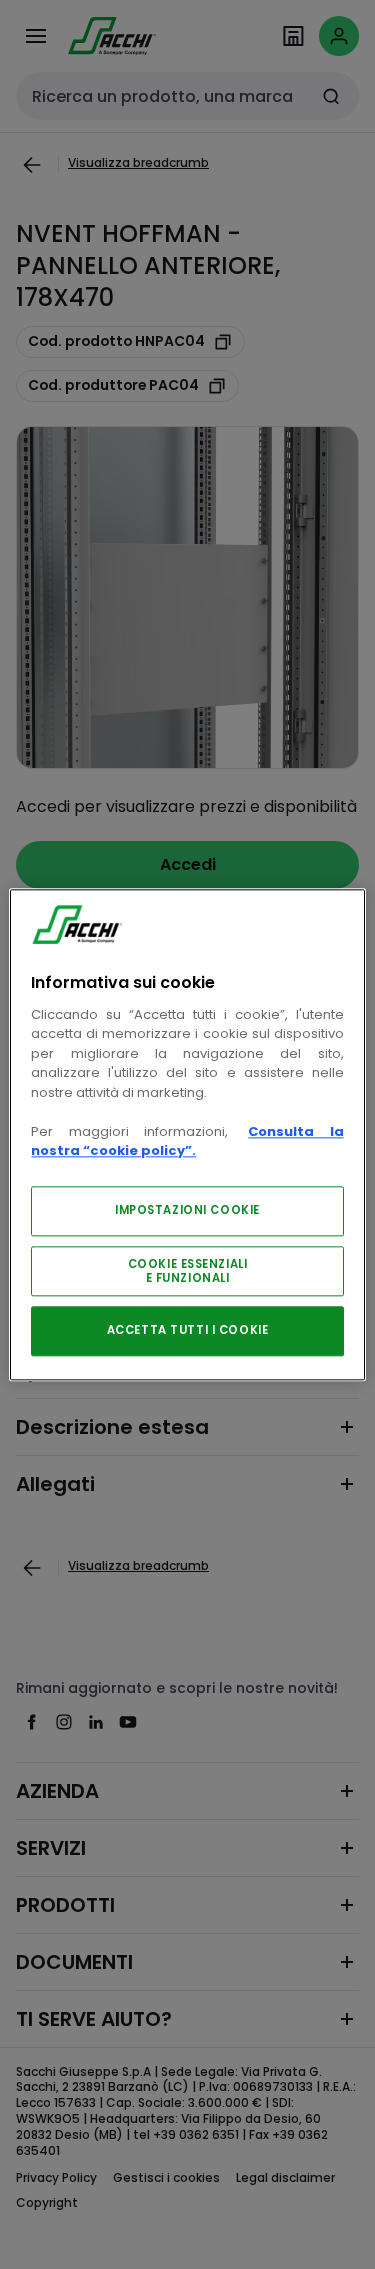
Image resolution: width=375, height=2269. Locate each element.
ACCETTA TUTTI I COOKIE (188, 1330)
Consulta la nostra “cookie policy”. (187, 1141)
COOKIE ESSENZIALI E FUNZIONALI (188, 1271)
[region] (187, 1134)
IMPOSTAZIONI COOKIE (187, 1210)
